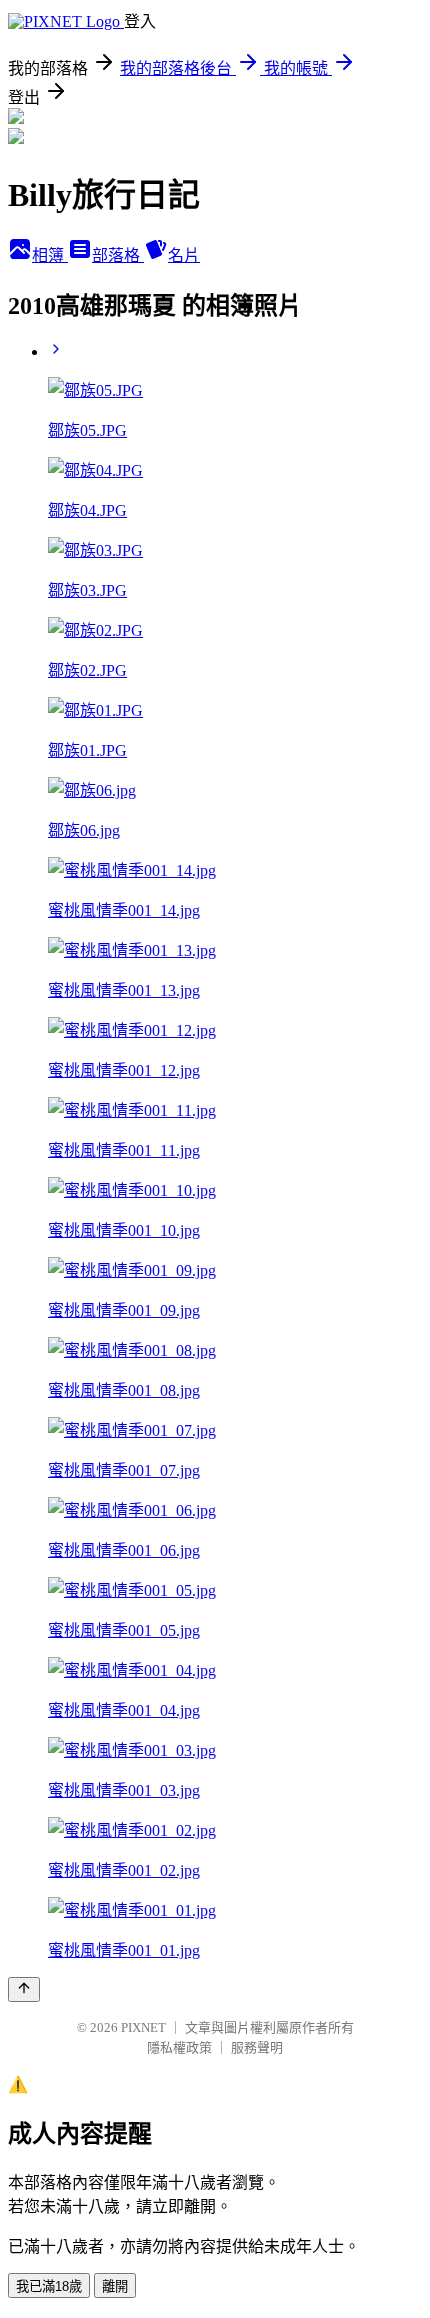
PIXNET (143, 2027)
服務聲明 (257, 2047)
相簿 (50, 255)
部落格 (118, 255)
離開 (115, 2286)
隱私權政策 (179, 2047)
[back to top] (24, 1989)
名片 (184, 255)
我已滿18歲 (49, 2286)
